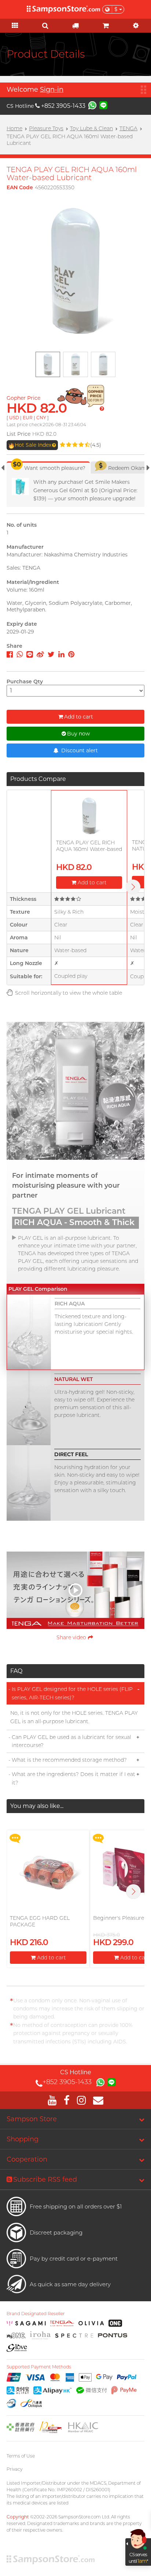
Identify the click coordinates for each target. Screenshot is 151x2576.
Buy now (78, 734)
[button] (133, 1892)
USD (14, 418)
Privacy (14, 2469)
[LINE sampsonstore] (103, 105)
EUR (28, 418)
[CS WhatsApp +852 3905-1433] (92, 105)
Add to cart (79, 717)
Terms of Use (21, 2456)
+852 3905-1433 (63, 106)
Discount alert (79, 750)
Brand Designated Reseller (36, 2314)
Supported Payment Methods (39, 2367)
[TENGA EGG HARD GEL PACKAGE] (48, 1872)
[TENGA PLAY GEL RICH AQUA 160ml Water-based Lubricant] (89, 816)
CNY (41, 418)
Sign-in (52, 89)
